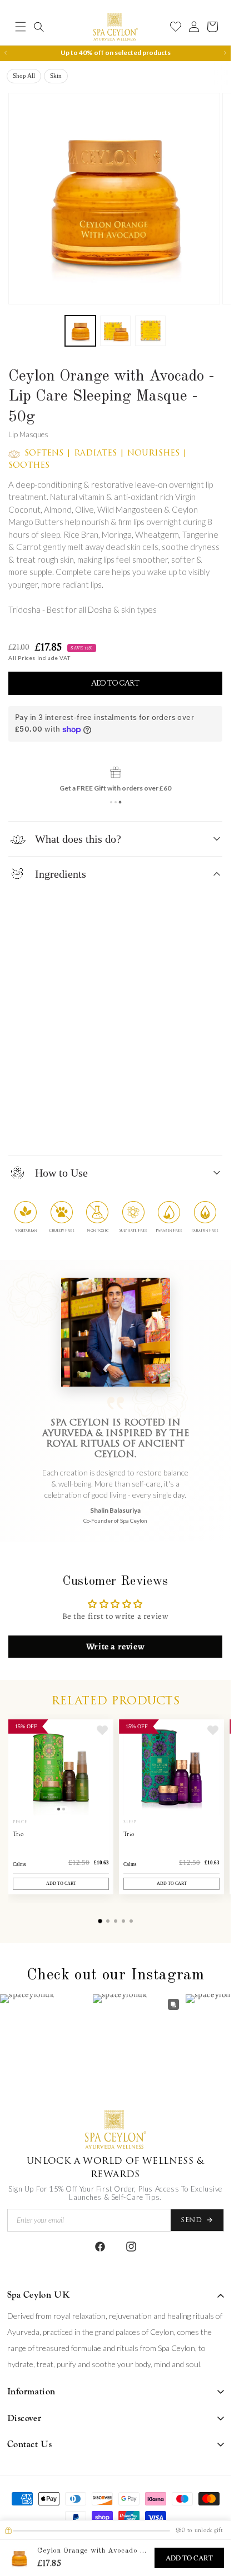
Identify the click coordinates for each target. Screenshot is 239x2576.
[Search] (39, 27)
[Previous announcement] (6, 53)
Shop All (24, 76)
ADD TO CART (189, 2558)
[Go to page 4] (123, 1921)
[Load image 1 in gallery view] (80, 331)
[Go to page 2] (108, 1921)
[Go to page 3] (116, 1921)
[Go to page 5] (131, 1921)
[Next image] (102, 1767)
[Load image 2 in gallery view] (115, 331)
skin (56, 76)
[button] (21, 27)
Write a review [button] (115, 1647)
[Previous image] (19, 1767)
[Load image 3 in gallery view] (150, 331)
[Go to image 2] (64, 1809)
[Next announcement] (225, 53)
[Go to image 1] (59, 1809)
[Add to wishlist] (102, 1730)
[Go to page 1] (100, 1921)
